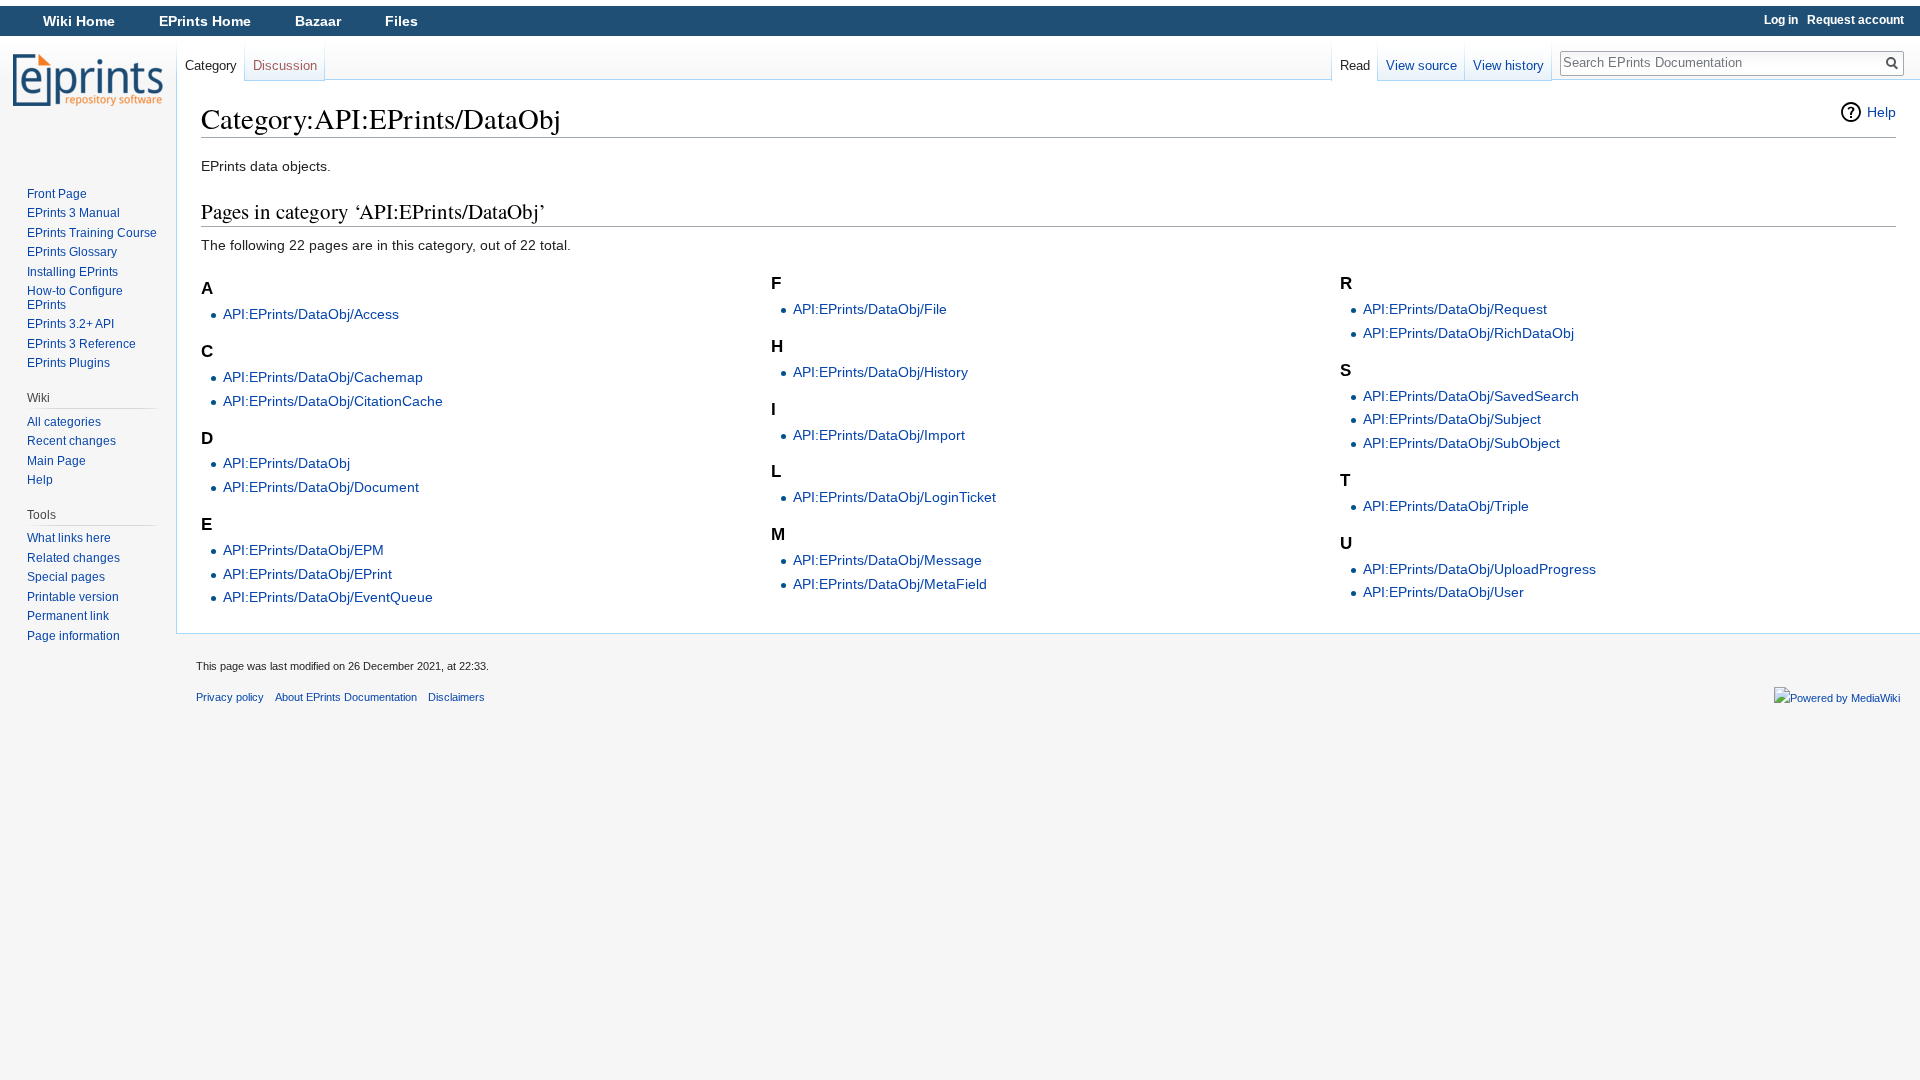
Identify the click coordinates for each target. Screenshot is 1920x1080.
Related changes (73, 558)
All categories (64, 422)
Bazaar (318, 21)
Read (1355, 65)
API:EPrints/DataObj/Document (321, 487)
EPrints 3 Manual (73, 213)
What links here (69, 538)
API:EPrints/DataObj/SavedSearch (1471, 396)
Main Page (56, 461)
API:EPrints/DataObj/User (1443, 592)
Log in (1781, 20)
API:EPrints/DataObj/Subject (1452, 419)
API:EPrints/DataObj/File (870, 309)
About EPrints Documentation (346, 697)
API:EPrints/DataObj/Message (887, 560)
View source (1421, 65)
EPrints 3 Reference (81, 344)
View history (1508, 65)
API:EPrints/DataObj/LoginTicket (894, 497)
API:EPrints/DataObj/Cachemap (323, 377)
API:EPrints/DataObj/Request (1455, 309)
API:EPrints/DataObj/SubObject (1461, 443)
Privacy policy (230, 697)
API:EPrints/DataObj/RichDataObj (1468, 333)
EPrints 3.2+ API (70, 324)
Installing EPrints (72, 272)
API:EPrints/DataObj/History (880, 372)
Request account (1855, 20)
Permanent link (68, 616)
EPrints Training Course (92, 233)
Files (401, 21)
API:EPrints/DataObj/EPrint (307, 574)
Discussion (285, 65)
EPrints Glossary (72, 252)
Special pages (66, 577)
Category (211, 65)
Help (1881, 112)
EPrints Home (205, 21)
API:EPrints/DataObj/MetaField (890, 584)
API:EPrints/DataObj (286, 463)
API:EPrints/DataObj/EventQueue (328, 597)
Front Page (57, 194)
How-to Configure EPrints (75, 298)
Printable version (73, 597)
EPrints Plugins (68, 363)
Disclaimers (456, 697)
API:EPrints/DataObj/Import (879, 435)
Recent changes (71, 441)
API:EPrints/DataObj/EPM (303, 550)
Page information (73, 636)
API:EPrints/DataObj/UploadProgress (1479, 569)
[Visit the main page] (88, 80)
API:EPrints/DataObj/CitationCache (333, 401)
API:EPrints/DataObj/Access (311, 314)
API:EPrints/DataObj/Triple (1446, 506)
